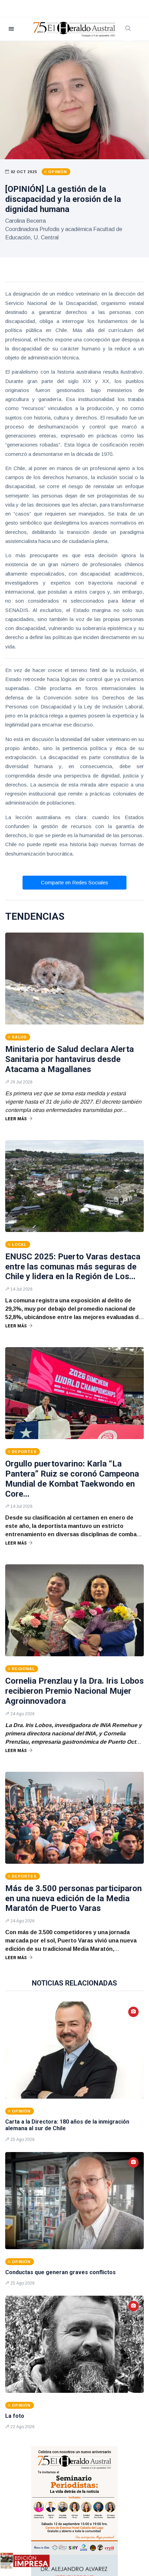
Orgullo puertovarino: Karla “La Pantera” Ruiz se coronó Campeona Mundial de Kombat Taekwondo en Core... (72, 1479)
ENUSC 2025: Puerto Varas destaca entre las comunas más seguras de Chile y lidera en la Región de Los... (73, 1267)
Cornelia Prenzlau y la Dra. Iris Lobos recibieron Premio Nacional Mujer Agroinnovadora (74, 1691)
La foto (15, 2416)
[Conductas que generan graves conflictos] (74, 2201)
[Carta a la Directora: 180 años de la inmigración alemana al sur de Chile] (74, 2050)
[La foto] (74, 2344)
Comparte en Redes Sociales (74, 882)
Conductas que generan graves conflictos (60, 2272)
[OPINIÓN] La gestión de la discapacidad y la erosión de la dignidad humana (63, 199)
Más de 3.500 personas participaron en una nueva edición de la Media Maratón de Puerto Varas (73, 1898)
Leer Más (16, 1119)
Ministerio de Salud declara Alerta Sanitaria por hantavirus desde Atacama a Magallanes (69, 1059)
